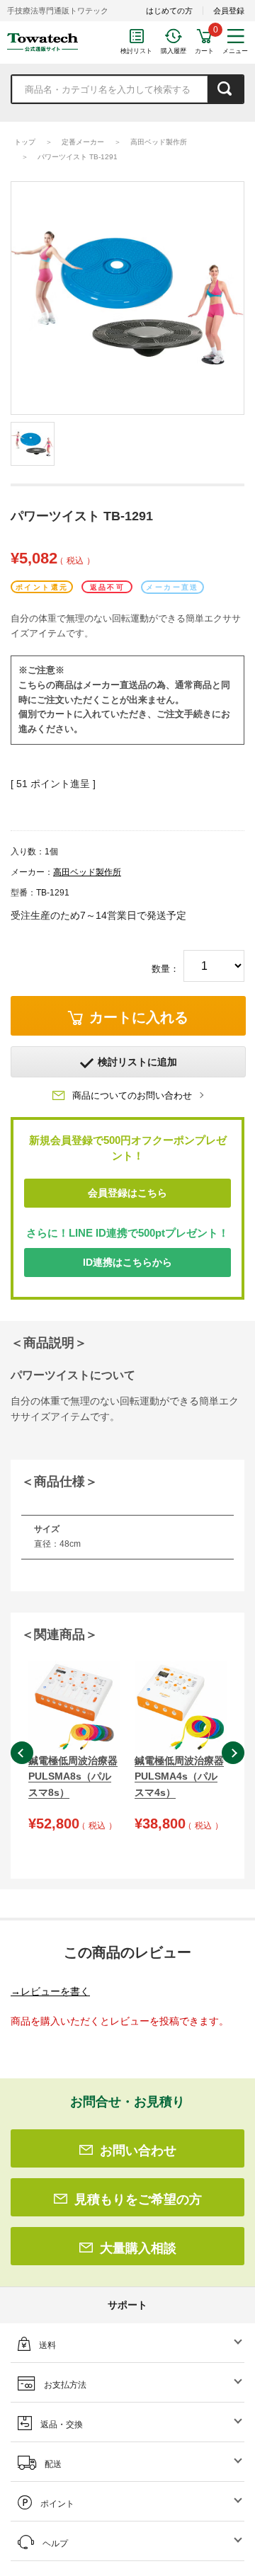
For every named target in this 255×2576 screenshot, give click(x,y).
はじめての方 (169, 11)
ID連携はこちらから (127, 1262)
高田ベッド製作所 (159, 142)
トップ (25, 142)
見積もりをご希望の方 (138, 2199)
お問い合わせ (138, 2151)
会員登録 (229, 11)
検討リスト (136, 51)
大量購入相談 (138, 2248)
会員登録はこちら (127, 1193)
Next (233, 1753)
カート (204, 51)
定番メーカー (83, 142)
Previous (22, 1753)
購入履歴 (174, 51)
